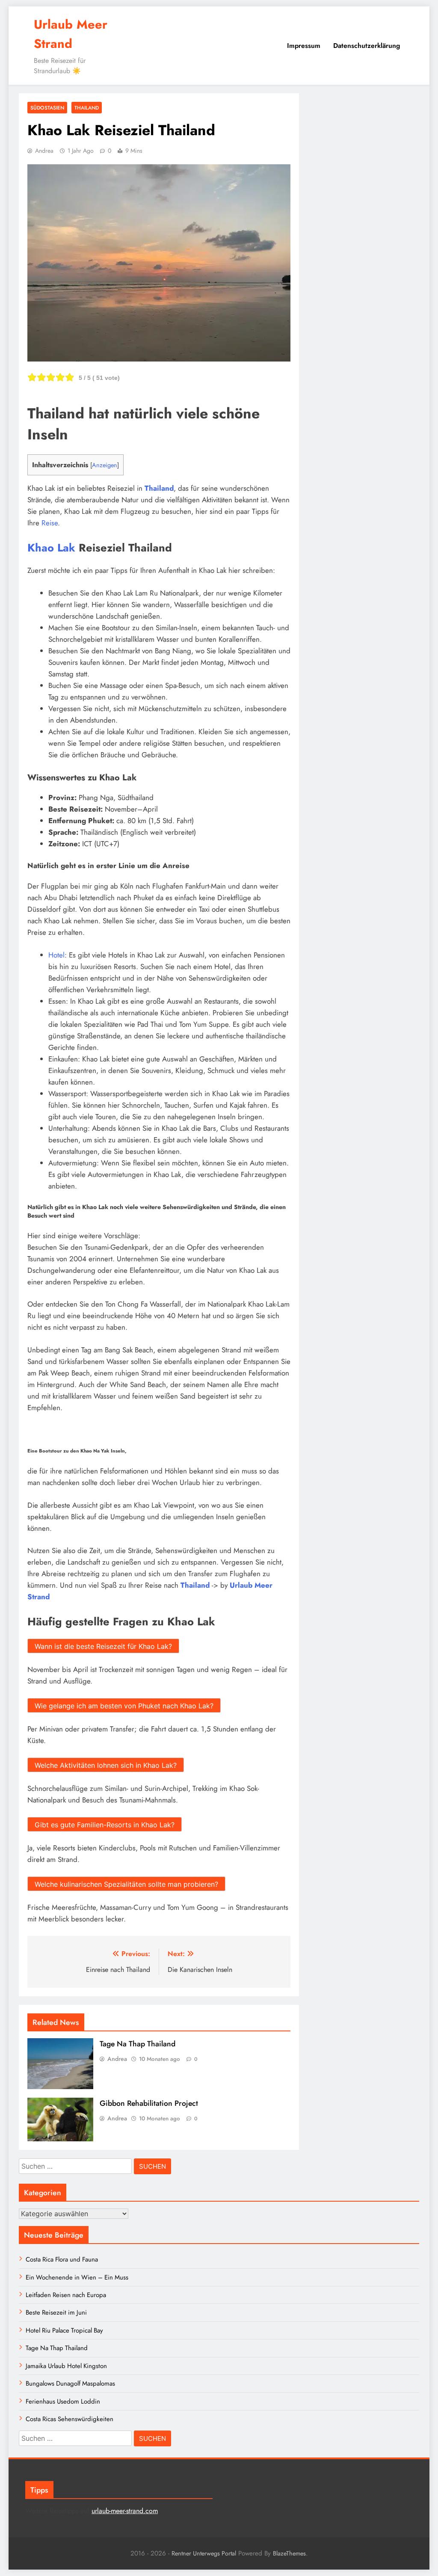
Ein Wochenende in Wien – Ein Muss (77, 2277)
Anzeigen (105, 465)
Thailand (87, 108)
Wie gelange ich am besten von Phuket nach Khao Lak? (124, 1706)
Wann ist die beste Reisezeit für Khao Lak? (103, 1646)
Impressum (304, 46)
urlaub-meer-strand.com (125, 2511)
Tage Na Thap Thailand (138, 2044)
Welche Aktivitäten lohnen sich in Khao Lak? (106, 1765)
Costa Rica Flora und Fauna (62, 2259)
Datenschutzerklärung (367, 46)
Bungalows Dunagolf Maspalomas (70, 2383)
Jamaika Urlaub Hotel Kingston (66, 2366)
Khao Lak (51, 548)
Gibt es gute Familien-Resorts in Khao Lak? (105, 1825)
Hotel (56, 955)
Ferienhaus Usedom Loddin (63, 2401)
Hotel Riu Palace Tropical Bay (64, 2330)
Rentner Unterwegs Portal (204, 2553)
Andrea (44, 151)
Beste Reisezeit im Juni (56, 2312)
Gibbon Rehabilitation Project (149, 2103)
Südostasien (47, 108)
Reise (50, 523)
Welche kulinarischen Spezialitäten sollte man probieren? (126, 1884)
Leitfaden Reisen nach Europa (66, 2295)
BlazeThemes (289, 2553)
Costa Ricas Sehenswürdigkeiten (70, 2419)
